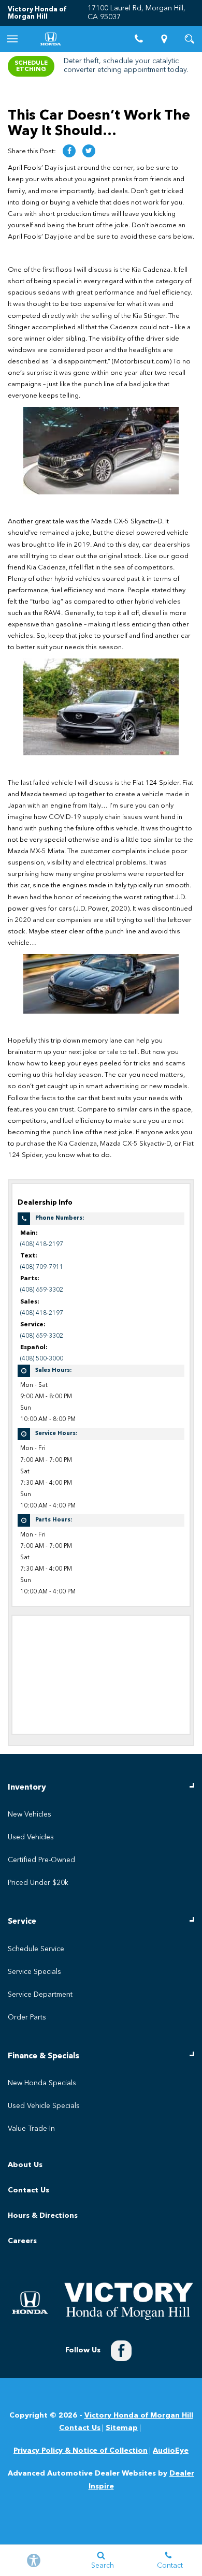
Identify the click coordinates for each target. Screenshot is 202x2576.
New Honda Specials (42, 2083)
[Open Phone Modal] (139, 39)
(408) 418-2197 (42, 1245)
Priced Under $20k (38, 1883)
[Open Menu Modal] (13, 39)
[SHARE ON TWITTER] (89, 151)
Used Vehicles (31, 1837)
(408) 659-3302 (42, 1290)
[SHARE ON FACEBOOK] (69, 151)
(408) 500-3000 (42, 1359)
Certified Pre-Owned (41, 1860)
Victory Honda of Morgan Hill (139, 2416)
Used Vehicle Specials (44, 2106)
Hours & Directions (43, 2216)
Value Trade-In (31, 2129)
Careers (22, 2241)
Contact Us (28, 2190)
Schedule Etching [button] (31, 66)
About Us (25, 2165)
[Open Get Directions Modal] (164, 39)
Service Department (40, 1995)
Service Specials (34, 1972)
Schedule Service (36, 1949)
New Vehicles (30, 1814)
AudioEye (171, 2451)
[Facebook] (121, 2351)
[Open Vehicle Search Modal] (189, 39)
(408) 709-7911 (42, 1267)
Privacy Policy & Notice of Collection (81, 2451)
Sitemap (122, 2428)
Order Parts (27, 2017)
